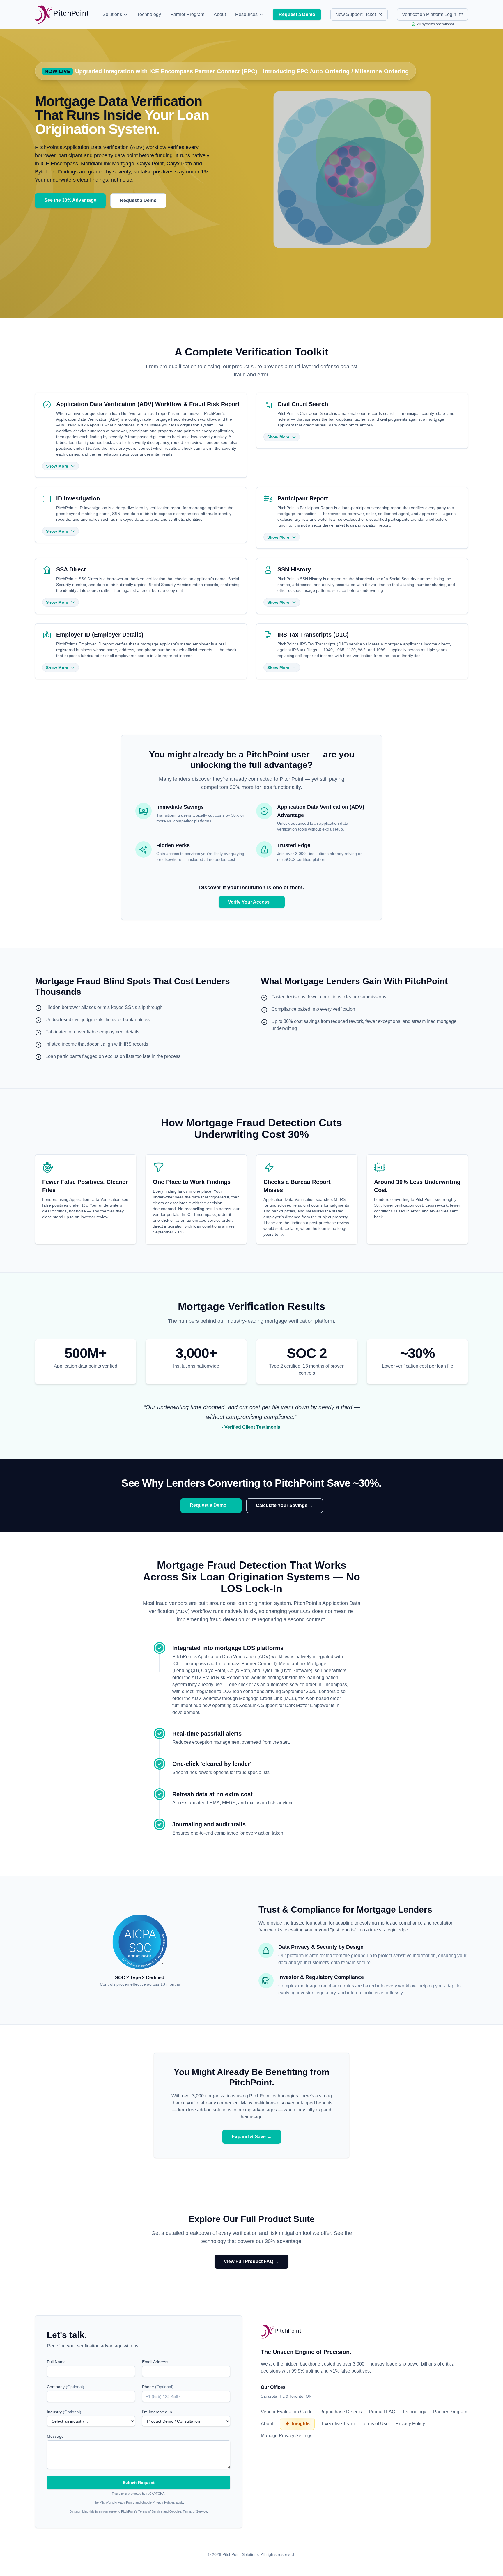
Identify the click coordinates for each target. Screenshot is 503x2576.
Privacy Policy (410, 2424)
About (220, 14)
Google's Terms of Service (188, 2511)
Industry (64, 2412)
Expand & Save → (252, 2137)
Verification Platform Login (429, 14)
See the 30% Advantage (70, 200)
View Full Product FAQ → (251, 2261)
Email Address (155, 2362)
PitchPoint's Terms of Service (142, 2511)
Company (65, 2387)
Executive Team (338, 2424)
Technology (149, 14)
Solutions (112, 14)
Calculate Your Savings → (285, 1505)
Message (55, 2436)
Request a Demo (138, 200)
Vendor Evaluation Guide (287, 2412)
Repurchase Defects (341, 2412)
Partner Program (187, 14)
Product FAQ (382, 2412)
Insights (301, 2424)
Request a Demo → (211, 1505)
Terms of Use (375, 2424)
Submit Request (139, 2483)
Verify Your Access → (252, 902)
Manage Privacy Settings (287, 2436)
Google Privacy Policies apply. (163, 2502)
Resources (246, 14)
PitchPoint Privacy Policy (117, 2502)
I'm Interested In (157, 2412)
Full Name (56, 2362)
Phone (158, 2387)
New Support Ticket (356, 14)
